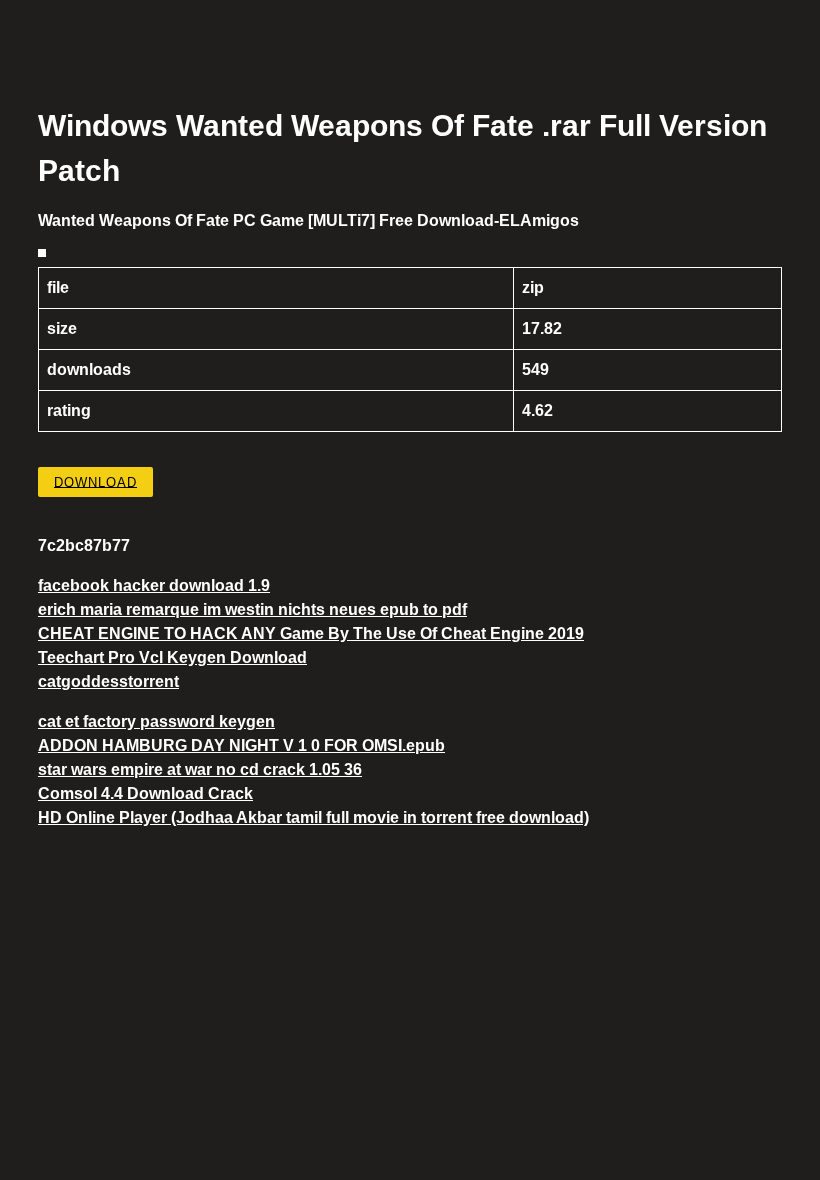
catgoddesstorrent (108, 681)
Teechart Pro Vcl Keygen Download (172, 657)
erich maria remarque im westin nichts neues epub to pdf (252, 609)
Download (95, 481)
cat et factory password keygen (156, 721)
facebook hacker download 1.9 (154, 585)
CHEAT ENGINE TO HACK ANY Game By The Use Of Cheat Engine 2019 (311, 633)
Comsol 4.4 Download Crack (145, 793)
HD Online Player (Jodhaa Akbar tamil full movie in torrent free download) (313, 817)
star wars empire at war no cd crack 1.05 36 (200, 769)
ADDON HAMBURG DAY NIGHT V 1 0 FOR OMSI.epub (241, 745)
